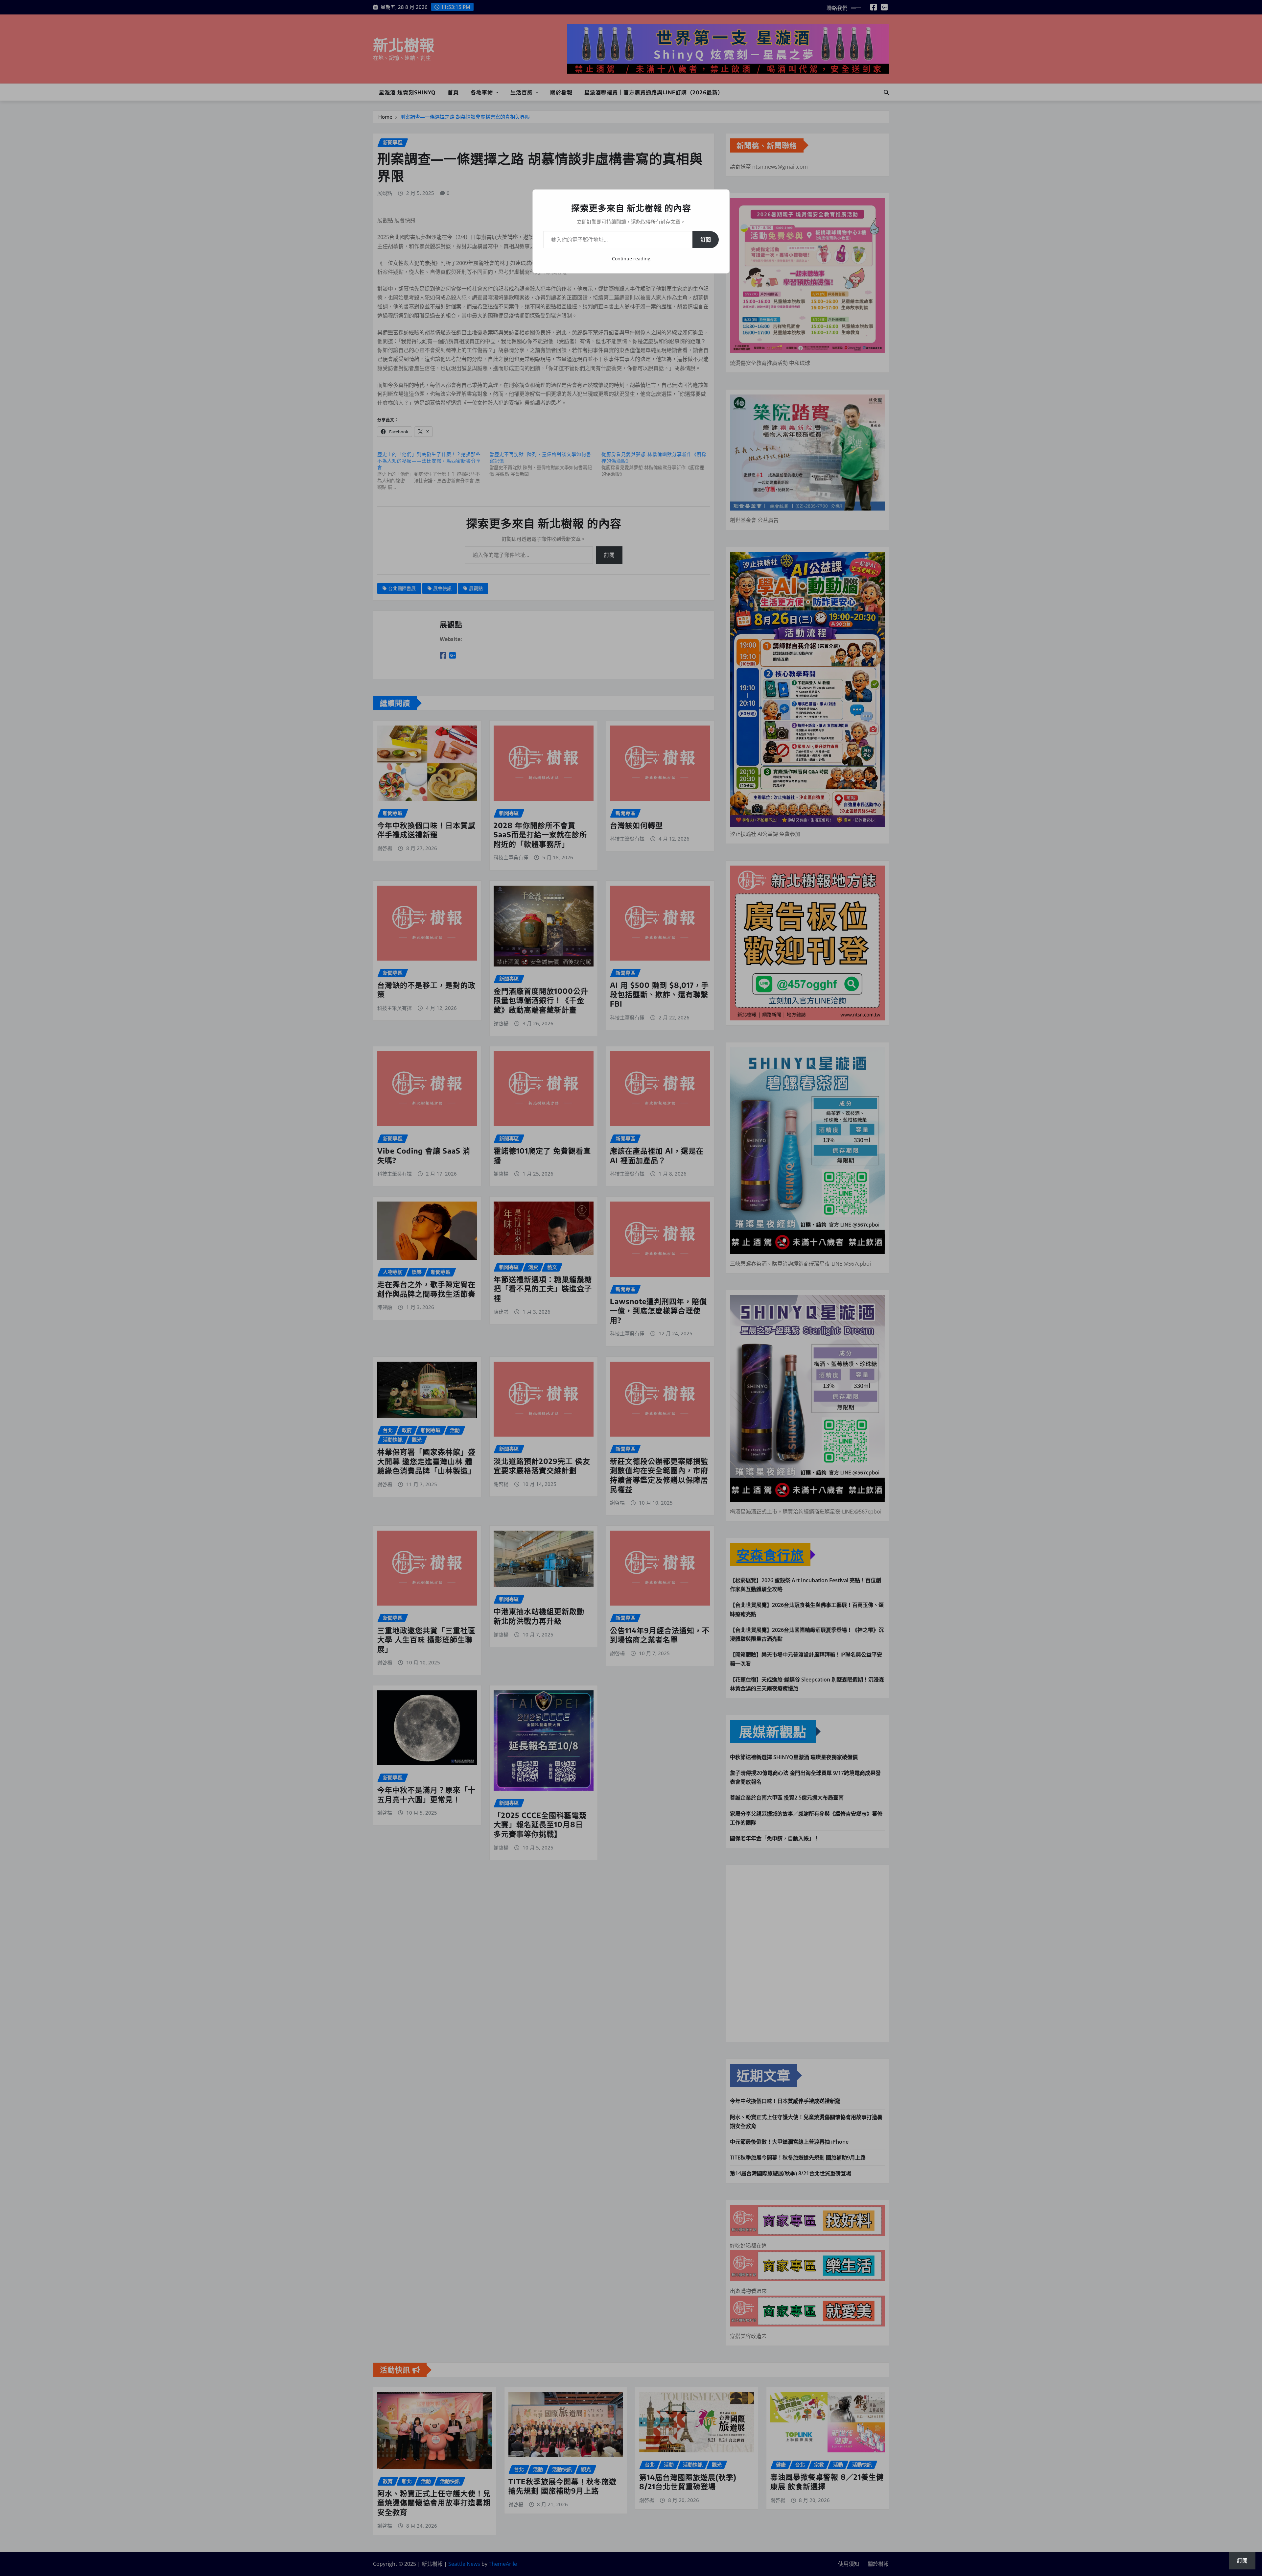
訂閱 (706, 240)
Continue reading (631, 259)
